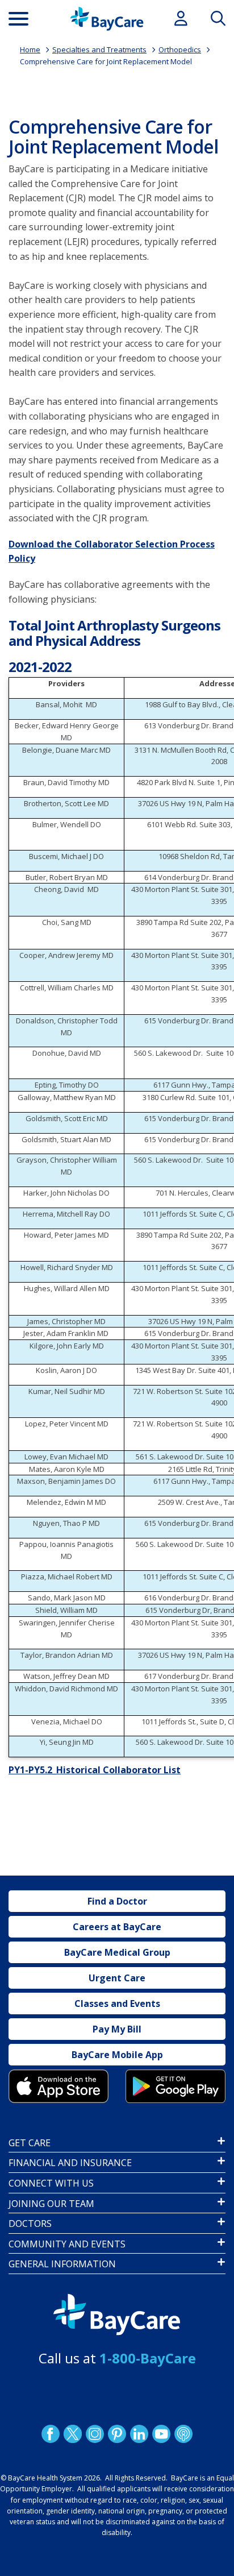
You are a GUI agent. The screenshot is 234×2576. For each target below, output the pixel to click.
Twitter (73, 2434)
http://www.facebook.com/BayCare (51, 2434)
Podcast (183, 2434)
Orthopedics (180, 49)
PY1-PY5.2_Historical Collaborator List (95, 1770)
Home (30, 49)
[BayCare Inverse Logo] (117, 2315)
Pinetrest (117, 2434)
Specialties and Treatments (99, 49)
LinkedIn (139, 2434)
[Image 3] (58, 2086)
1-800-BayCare (148, 2358)
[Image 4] (175, 2086)
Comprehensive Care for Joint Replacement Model (106, 61)
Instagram (95, 2434)
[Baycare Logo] (107, 19)
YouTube (161, 2434)
